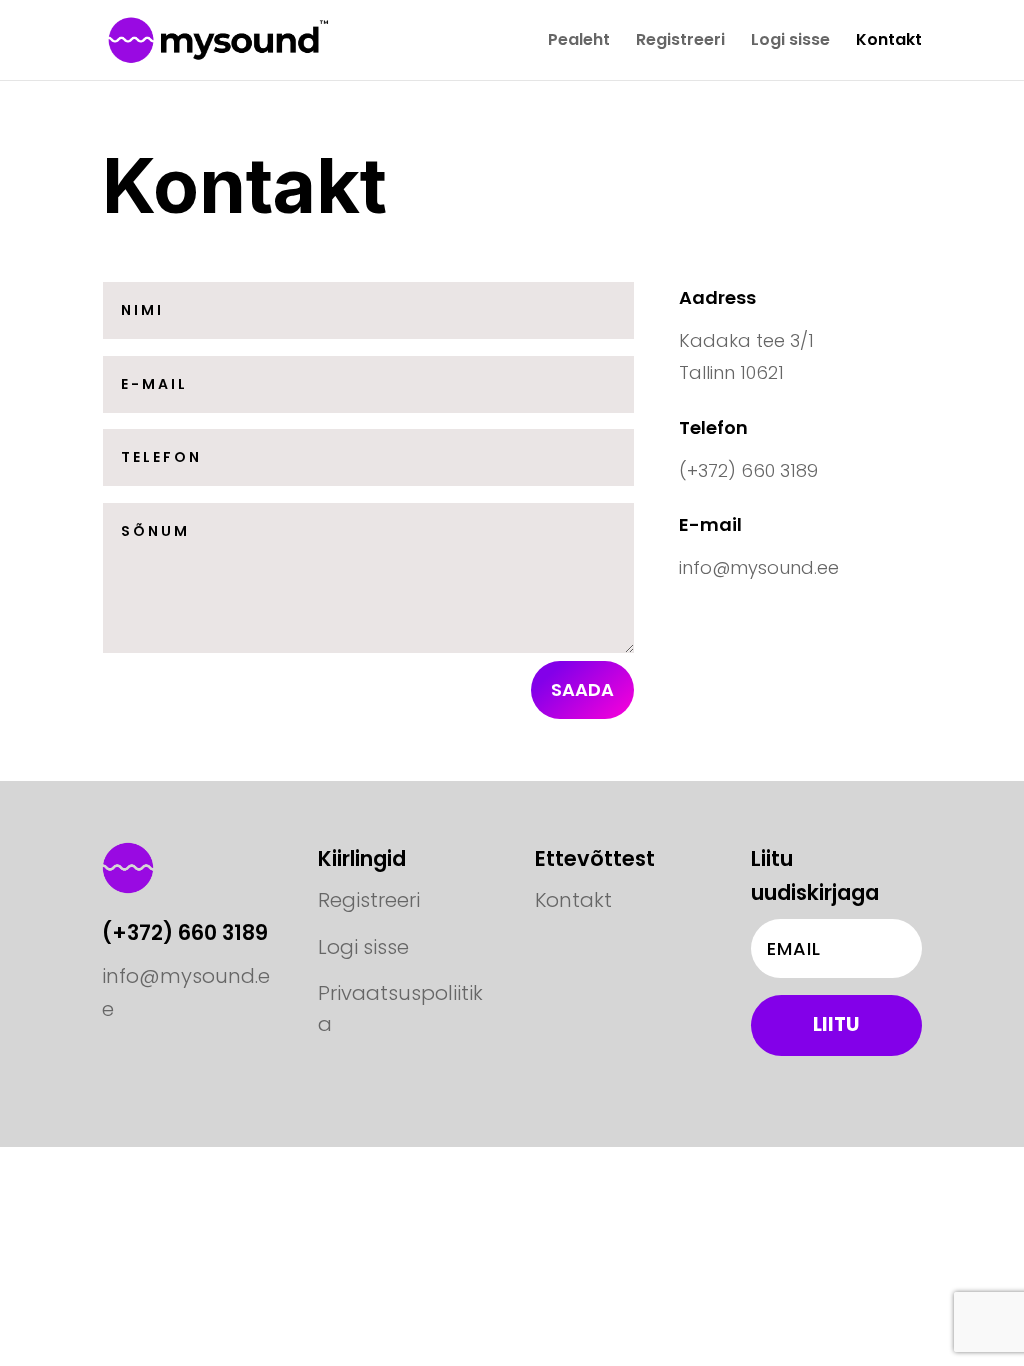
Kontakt (889, 42)
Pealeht (579, 42)
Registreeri (680, 42)
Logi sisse (790, 42)
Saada (582, 689)
